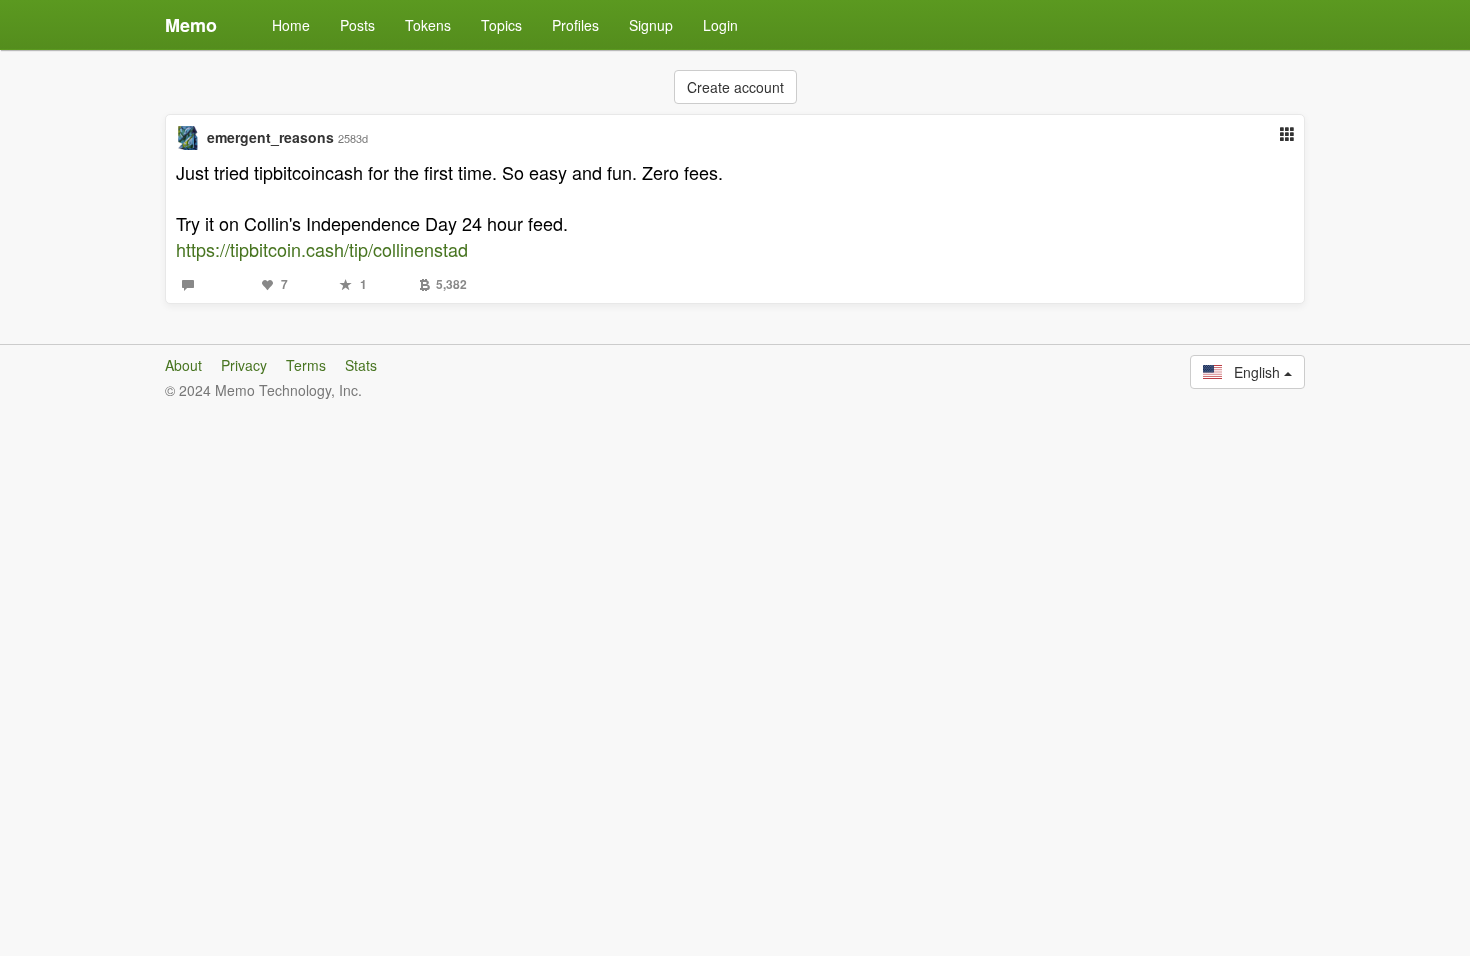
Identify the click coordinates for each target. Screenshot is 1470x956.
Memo (191, 25)
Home (291, 25)
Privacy (244, 365)
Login (720, 25)
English (1253, 372)
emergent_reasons (270, 137)
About (183, 365)
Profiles (575, 25)
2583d (353, 138)
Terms (306, 365)
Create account (735, 87)
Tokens (428, 25)
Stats (361, 365)
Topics (501, 25)
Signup (651, 25)
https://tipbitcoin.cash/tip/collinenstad (322, 249)
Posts (357, 25)
